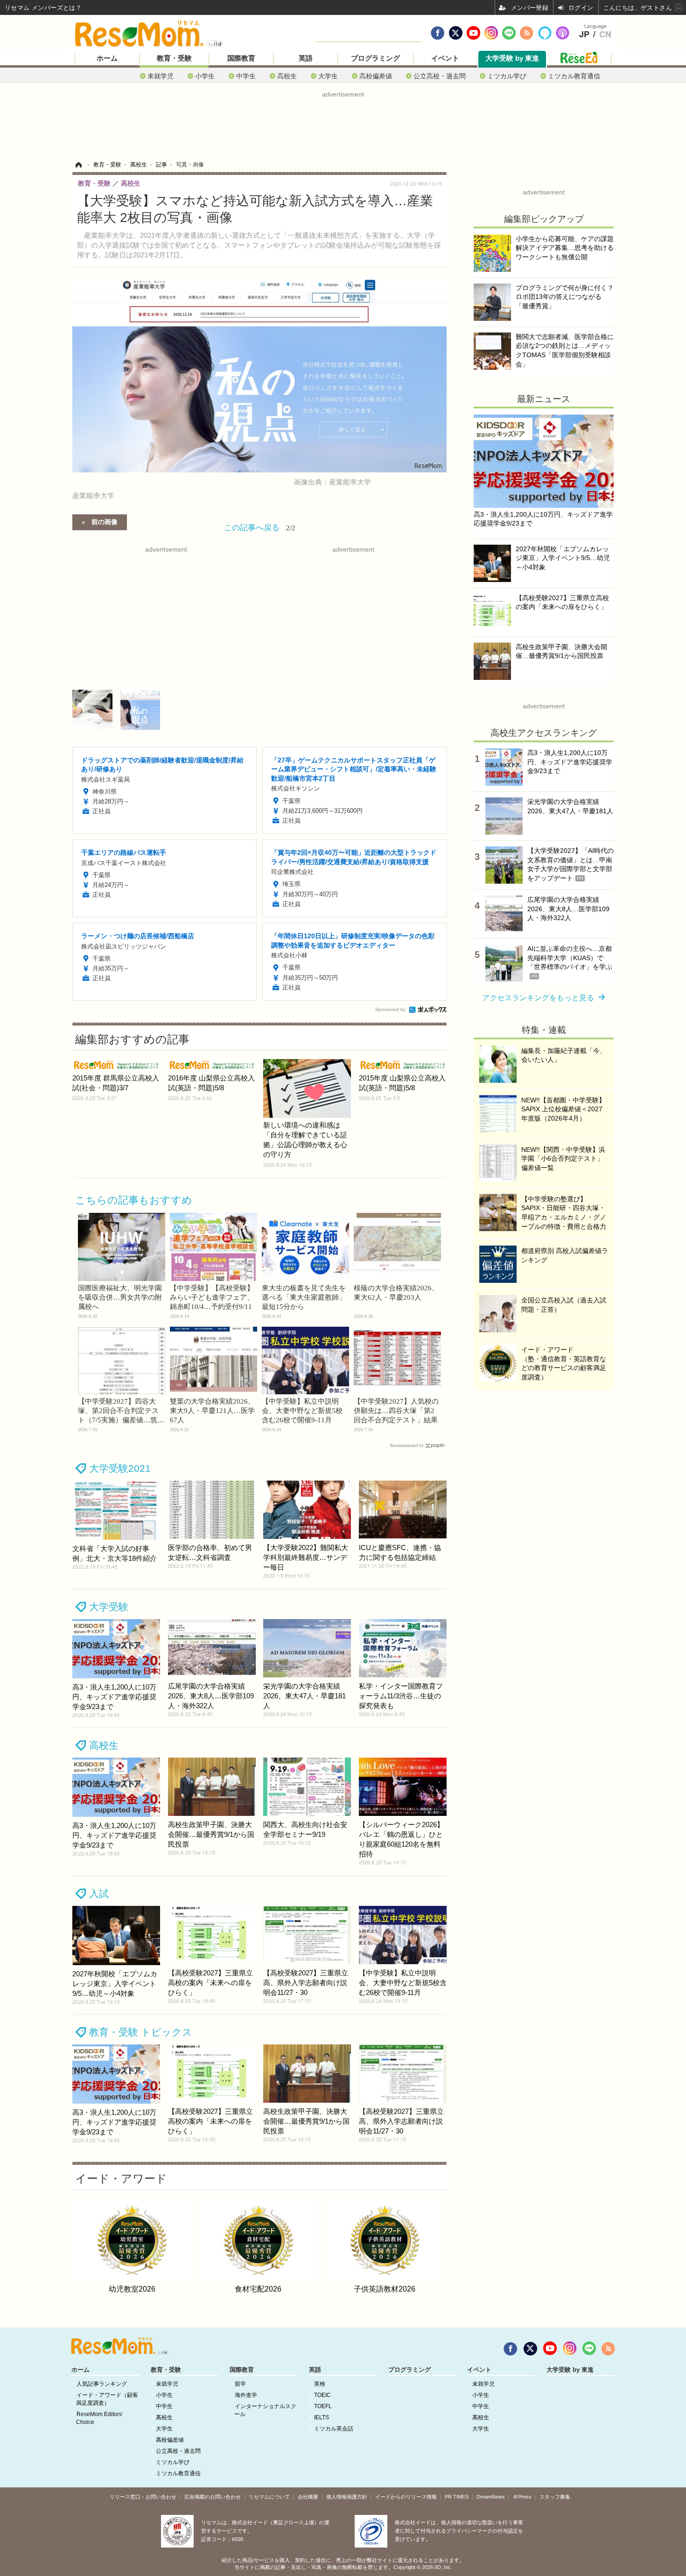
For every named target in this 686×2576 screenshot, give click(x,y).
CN (605, 35)
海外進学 (246, 2395)
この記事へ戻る (260, 527)
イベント (445, 58)
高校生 (287, 76)
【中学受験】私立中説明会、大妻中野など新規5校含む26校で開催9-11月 (302, 1411)
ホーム (107, 58)
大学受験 (109, 1607)
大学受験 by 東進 (512, 58)
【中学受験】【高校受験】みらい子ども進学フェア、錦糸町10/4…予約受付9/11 (212, 1297)
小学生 (205, 76)
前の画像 (105, 521)
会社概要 (308, 2497)
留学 (240, 2384)
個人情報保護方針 (347, 2497)
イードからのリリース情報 (406, 2497)
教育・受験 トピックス (141, 2032)
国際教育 (241, 58)
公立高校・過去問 (440, 76)
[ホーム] (78, 165)
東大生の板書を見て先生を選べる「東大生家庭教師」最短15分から (304, 1297)
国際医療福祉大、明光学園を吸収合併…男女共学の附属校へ (120, 1297)
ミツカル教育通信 (574, 76)
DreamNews (491, 2497)
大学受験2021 (120, 1468)
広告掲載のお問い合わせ (213, 2497)
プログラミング (375, 58)
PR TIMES (457, 2497)
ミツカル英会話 (334, 2429)
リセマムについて (269, 2497)
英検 (320, 2384)
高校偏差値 (376, 76)
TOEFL (323, 2406)
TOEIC (322, 2395)
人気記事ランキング (102, 2384)
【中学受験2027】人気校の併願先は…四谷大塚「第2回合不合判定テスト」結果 (396, 1411)
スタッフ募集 (555, 2497)
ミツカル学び (507, 76)
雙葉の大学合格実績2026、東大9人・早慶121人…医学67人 (212, 1411)
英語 (306, 58)
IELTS (322, 2417)
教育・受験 (174, 58)
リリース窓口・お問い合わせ (143, 2497)
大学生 (328, 76)
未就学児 (161, 76)
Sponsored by (390, 1009)
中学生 (246, 76)
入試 (99, 1894)
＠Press (522, 2497)
